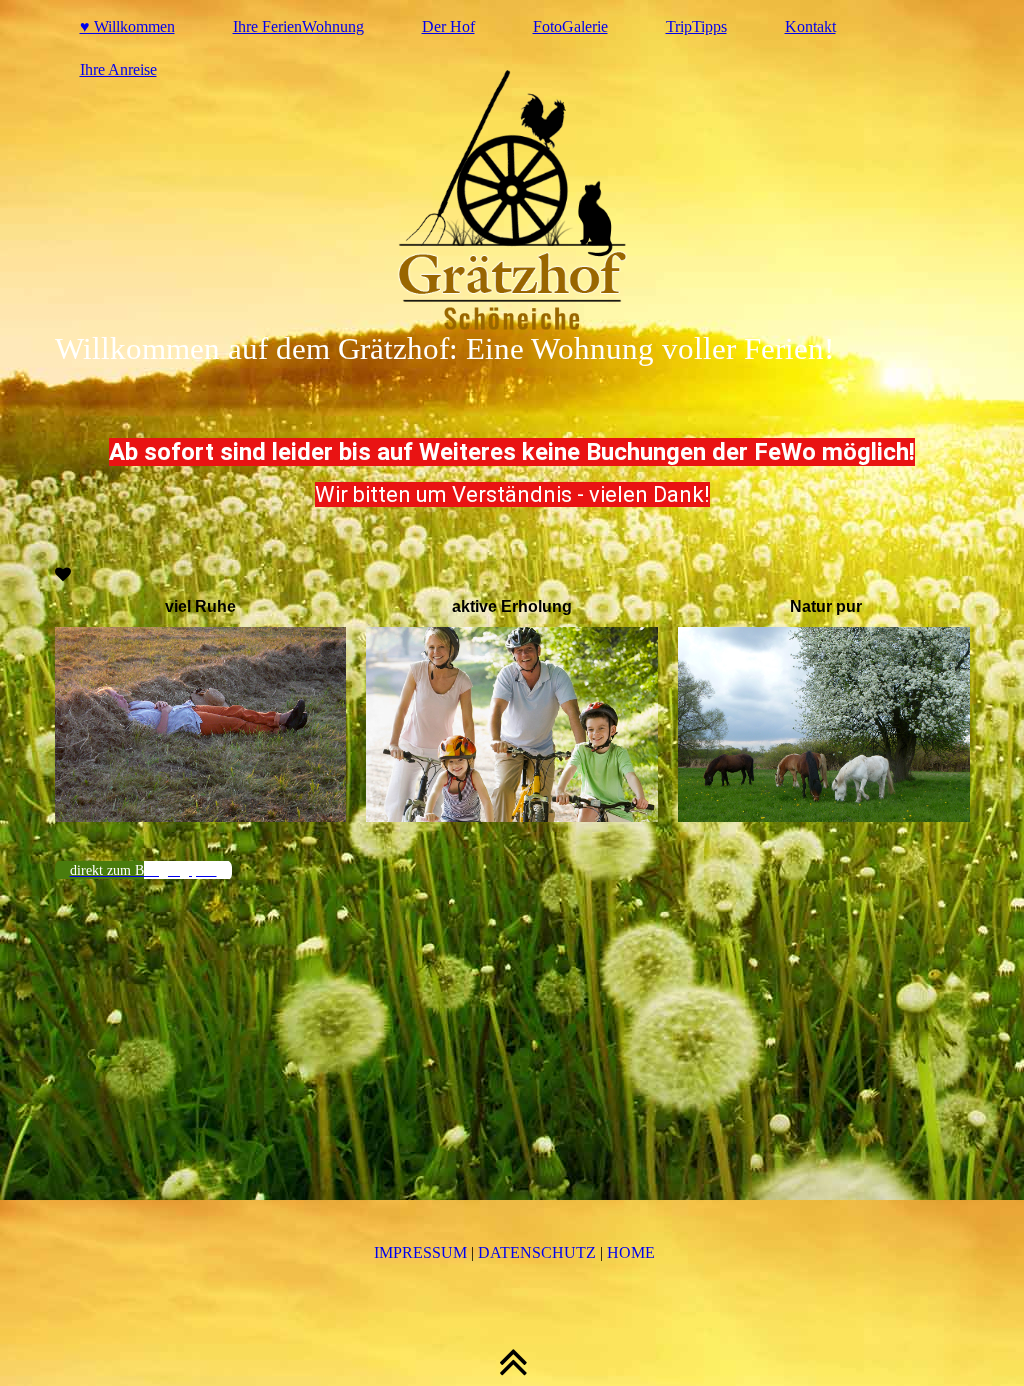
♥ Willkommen (127, 26)
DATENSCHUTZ (537, 1252)
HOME (631, 1252)
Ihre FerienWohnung (298, 26)
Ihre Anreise (118, 69)
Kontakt (810, 26)
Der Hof (448, 26)
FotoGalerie (570, 26)
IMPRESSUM (420, 1252)
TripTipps (696, 26)
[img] (512, 200)
